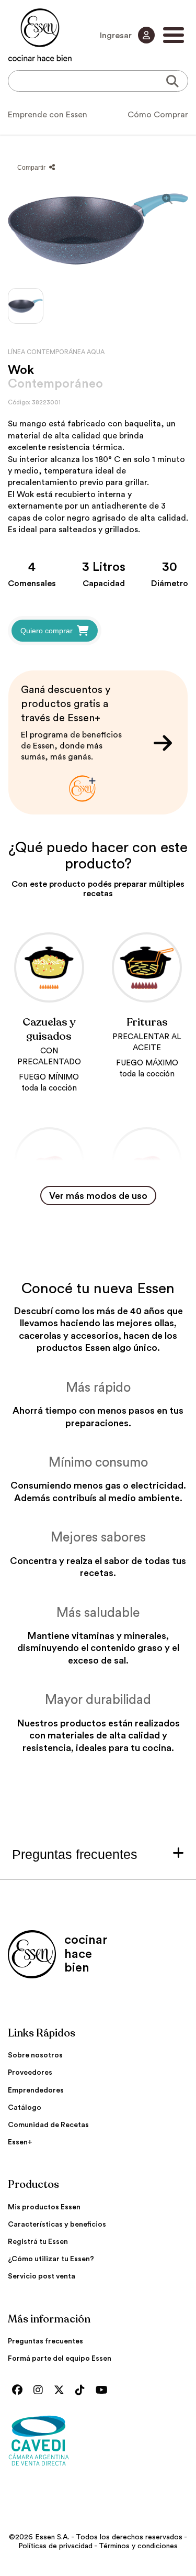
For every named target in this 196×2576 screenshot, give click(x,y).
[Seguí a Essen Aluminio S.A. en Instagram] (41, 2391)
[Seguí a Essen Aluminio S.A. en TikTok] (83, 2391)
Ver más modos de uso (98, 1196)
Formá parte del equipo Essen (60, 2359)
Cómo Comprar (158, 115)
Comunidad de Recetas (48, 2125)
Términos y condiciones (138, 2546)
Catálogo (25, 2108)
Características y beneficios (57, 2225)
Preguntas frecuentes (45, 2341)
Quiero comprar (47, 631)
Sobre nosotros (35, 2055)
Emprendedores (36, 2090)
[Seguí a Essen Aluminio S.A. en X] (62, 2391)
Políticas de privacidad (55, 2546)
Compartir (32, 168)
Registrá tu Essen (38, 2242)
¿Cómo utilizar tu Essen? (51, 2259)
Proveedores (30, 2073)
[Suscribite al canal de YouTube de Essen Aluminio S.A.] (104, 2391)
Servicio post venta (42, 2276)
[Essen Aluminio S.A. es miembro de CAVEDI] (98, 2440)
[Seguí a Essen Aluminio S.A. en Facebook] (20, 2391)
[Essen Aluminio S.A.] (40, 35)
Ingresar (117, 36)
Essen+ (20, 2142)
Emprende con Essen (48, 115)
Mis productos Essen (44, 2207)
